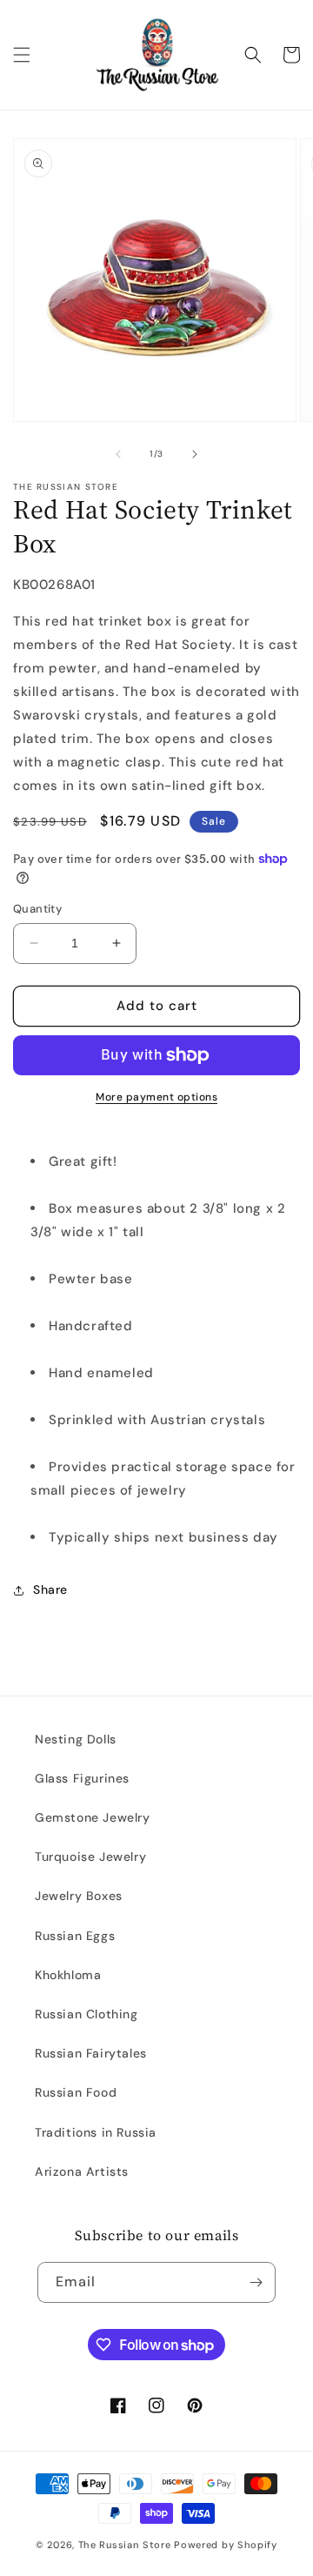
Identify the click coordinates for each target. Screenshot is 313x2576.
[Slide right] (195, 454)
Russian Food (76, 2092)
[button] (22, 55)
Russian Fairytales (91, 2053)
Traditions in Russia (96, 2132)
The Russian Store (125, 2545)
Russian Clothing (87, 2014)
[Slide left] (118, 454)
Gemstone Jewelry (93, 1817)
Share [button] (50, 1589)
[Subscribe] (256, 2282)
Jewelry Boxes (79, 1896)
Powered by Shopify (226, 2545)
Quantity (37, 909)
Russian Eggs (75, 1936)
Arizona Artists (82, 2171)
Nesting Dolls (76, 1739)
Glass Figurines (82, 1778)
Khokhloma (68, 1975)
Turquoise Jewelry (90, 1857)
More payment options (156, 1097)
